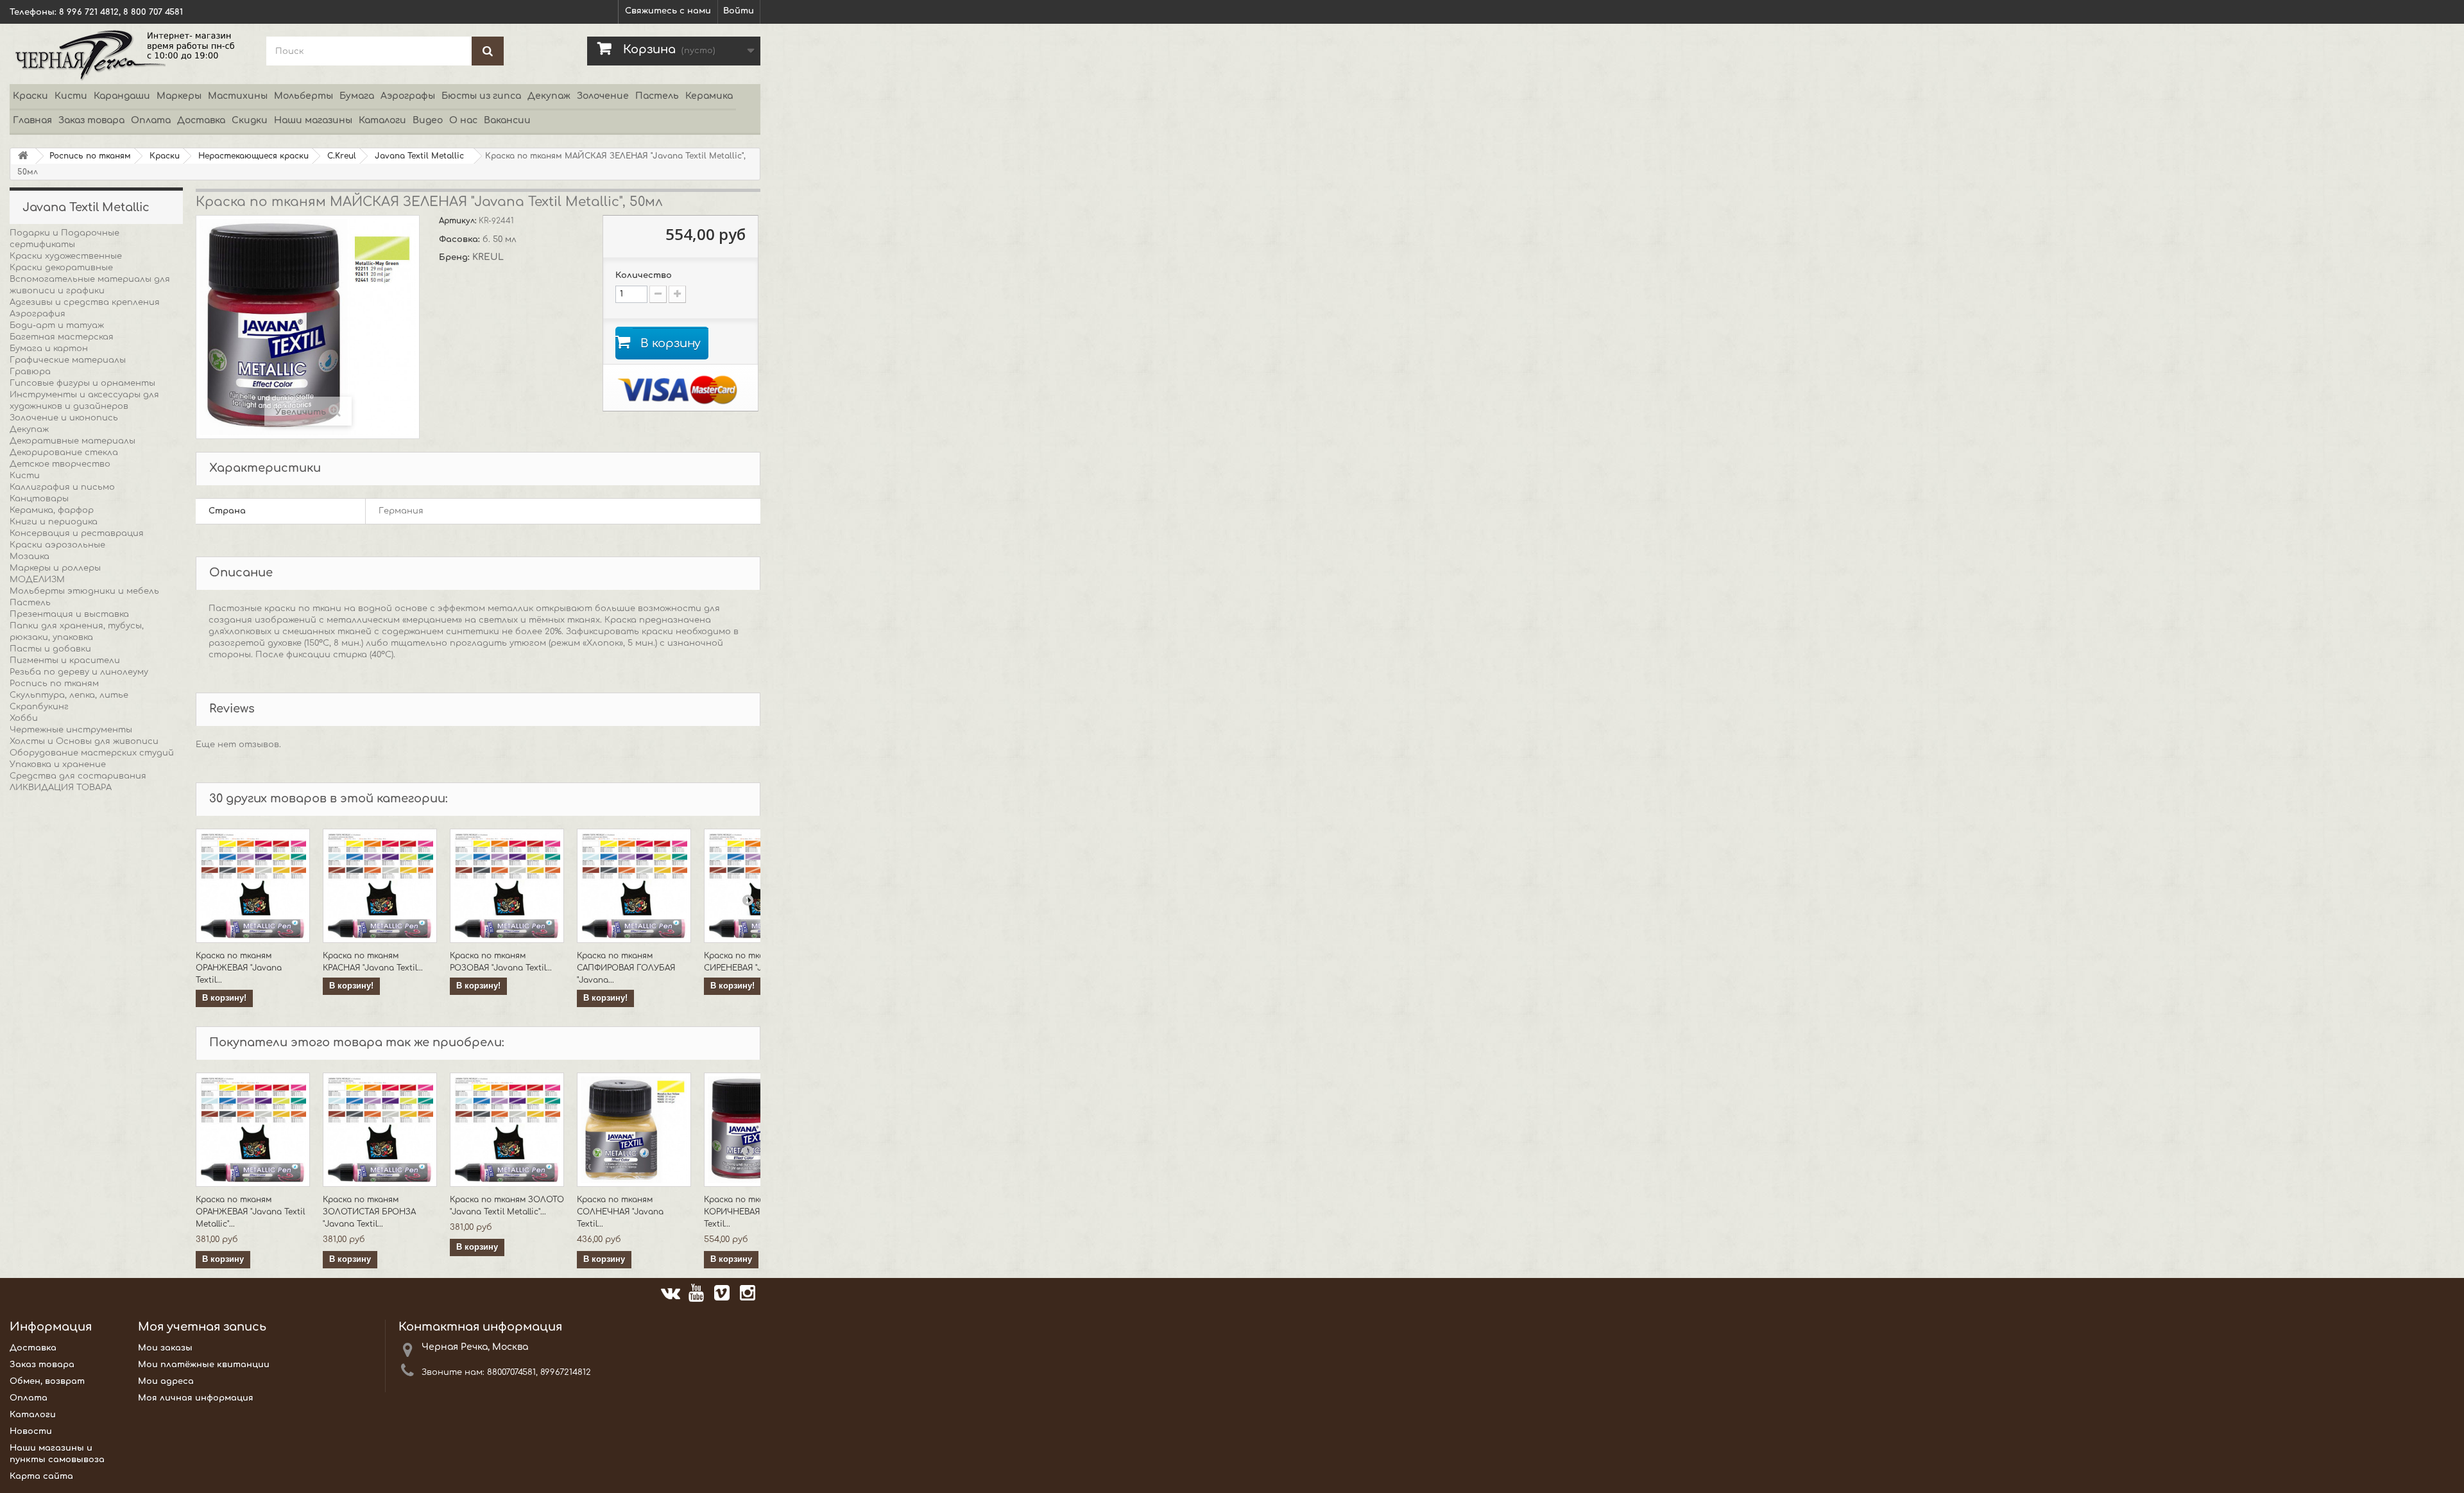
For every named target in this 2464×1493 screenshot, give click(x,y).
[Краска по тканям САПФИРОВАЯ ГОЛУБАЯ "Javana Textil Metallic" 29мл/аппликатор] (634, 886)
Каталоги (382, 120)
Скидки (250, 120)
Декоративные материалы (73, 441)
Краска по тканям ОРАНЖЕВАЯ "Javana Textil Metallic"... (250, 1212)
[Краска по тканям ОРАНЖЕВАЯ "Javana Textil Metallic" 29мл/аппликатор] (253, 886)
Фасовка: (461, 239)
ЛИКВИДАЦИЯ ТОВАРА (61, 788)
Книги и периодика (54, 522)
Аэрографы (408, 96)
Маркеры (179, 96)
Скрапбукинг (39, 707)
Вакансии (507, 120)
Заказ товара (91, 120)
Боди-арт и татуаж (57, 325)
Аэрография (38, 314)
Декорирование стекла (64, 453)
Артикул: (459, 221)
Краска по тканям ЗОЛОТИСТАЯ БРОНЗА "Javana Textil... (369, 1212)
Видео (428, 120)
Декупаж (549, 96)
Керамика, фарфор (52, 510)
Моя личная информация (196, 1398)
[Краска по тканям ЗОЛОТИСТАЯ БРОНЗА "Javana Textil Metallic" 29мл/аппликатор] (380, 1130)
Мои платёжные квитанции (204, 1365)
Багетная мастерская (62, 337)
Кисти (71, 96)
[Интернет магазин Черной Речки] (128, 54)
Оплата (151, 120)
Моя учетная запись (202, 1327)
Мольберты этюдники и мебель (84, 591)
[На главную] (23, 156)
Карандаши (122, 96)
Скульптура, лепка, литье (69, 695)
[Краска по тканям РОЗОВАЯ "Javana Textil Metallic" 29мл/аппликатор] (507, 886)
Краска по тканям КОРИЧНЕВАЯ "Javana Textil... (749, 1212)
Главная (32, 120)
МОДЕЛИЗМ (37, 580)
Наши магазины (313, 120)
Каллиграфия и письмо (62, 487)
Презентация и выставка (69, 614)
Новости (31, 1431)
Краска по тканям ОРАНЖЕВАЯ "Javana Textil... (239, 968)
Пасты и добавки (50, 649)
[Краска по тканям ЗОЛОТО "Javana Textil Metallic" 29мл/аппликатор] (507, 1130)
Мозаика (30, 557)
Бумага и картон (49, 349)
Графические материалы (68, 360)
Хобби (24, 718)
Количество (644, 275)
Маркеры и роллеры (55, 568)
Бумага (357, 96)
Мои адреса (166, 1381)
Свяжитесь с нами (668, 11)
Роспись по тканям (54, 684)
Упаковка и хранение (58, 764)
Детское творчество (60, 464)
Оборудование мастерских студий (92, 753)
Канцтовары (39, 499)
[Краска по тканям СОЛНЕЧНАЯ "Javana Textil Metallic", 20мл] (634, 1130)
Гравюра (30, 372)
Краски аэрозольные (57, 545)
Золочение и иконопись (64, 418)
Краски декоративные (61, 268)
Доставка (201, 120)
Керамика (709, 96)
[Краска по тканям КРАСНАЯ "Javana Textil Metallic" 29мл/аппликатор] (380, 886)
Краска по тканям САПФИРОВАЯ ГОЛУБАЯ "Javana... (626, 968)
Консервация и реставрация (77, 533)
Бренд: (456, 257)
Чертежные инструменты (71, 730)
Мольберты (304, 96)
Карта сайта (41, 1476)
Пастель (657, 96)
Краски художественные (66, 256)
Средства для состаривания (78, 776)
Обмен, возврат (47, 1381)
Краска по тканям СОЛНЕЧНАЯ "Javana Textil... (620, 1212)
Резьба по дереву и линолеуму (79, 672)
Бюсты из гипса (481, 96)
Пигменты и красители (65, 660)
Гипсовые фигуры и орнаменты (82, 383)
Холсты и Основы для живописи (84, 741)
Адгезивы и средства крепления (85, 302)
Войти (739, 11)
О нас (463, 120)
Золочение (603, 96)
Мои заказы (165, 1348)
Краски (30, 96)
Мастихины (238, 96)
